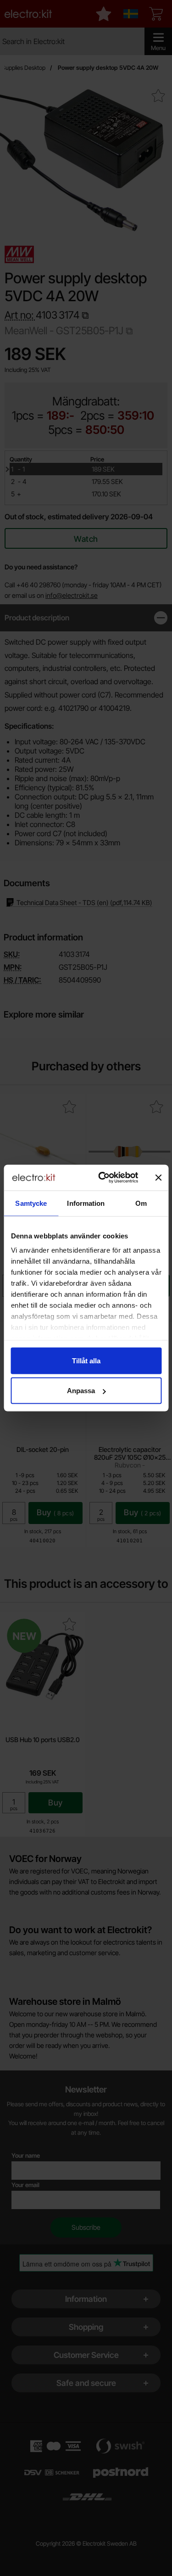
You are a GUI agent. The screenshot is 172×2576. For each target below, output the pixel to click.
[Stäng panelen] (158, 1177)
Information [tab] (86, 1203)
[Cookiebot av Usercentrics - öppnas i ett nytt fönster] (103, 1178)
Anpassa (81, 1391)
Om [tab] (141, 1203)
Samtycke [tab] (31, 1203)
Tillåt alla (86, 1360)
